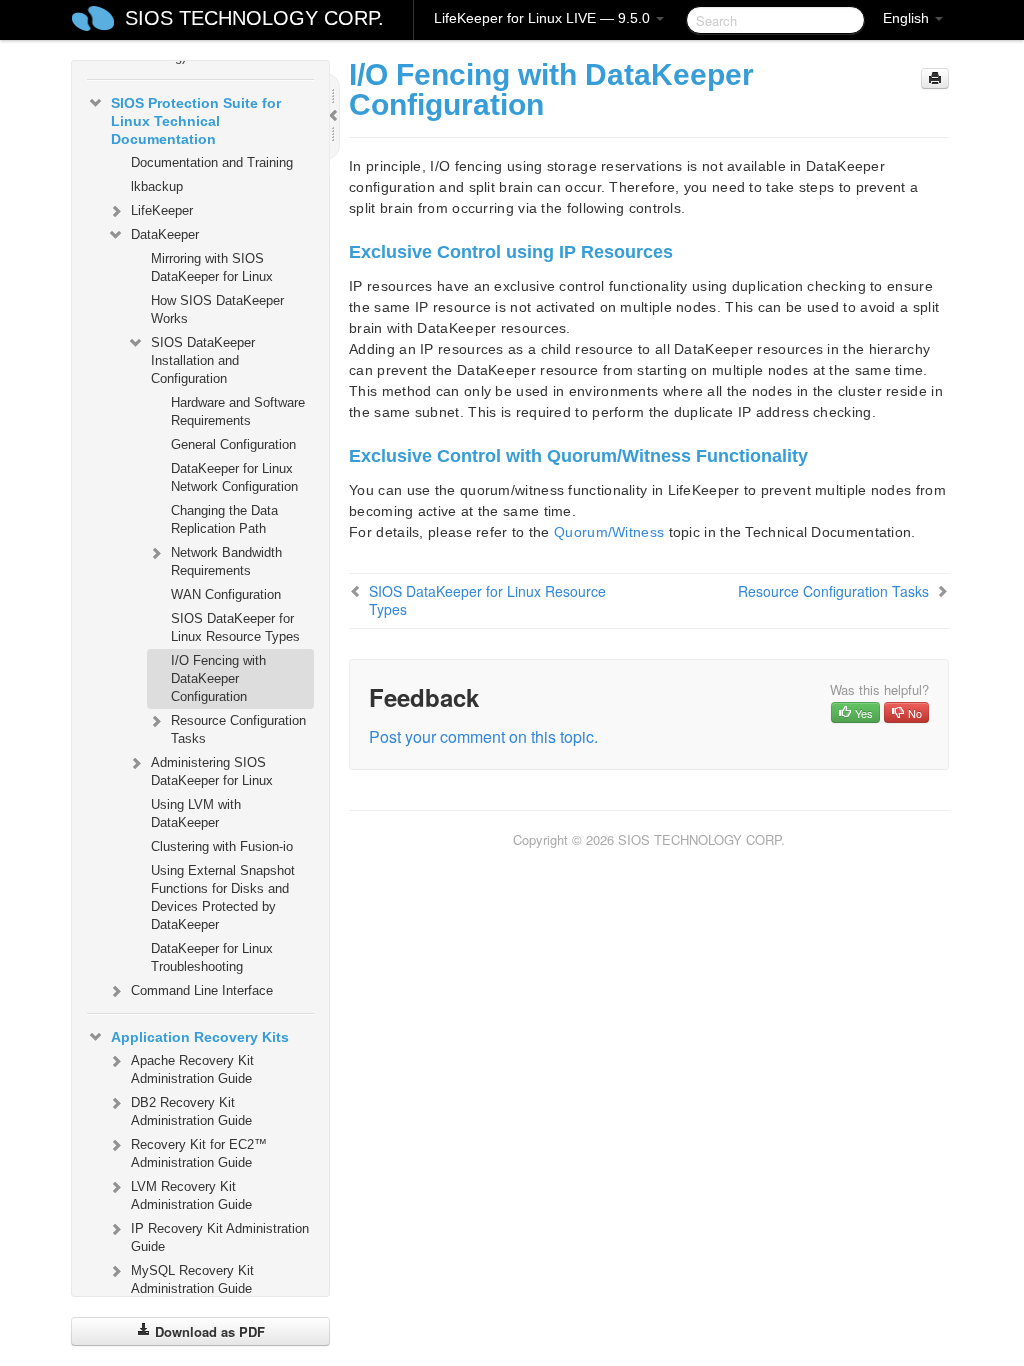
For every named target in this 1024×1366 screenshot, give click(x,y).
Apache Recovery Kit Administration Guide (192, 1069)
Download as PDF (208, 1331)
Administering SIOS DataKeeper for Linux (212, 771)
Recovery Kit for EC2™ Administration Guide (199, 1153)
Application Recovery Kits (200, 1037)
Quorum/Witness (609, 532)
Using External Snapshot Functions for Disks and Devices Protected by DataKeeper (223, 897)
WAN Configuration (226, 594)
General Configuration (233, 444)
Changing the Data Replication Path (224, 519)
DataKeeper (165, 234)
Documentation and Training (212, 162)
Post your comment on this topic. (483, 736)
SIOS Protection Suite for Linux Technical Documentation (196, 121)
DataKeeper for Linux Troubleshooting (212, 957)
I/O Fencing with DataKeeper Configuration (218, 678)
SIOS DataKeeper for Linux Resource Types (235, 627)
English (908, 18)
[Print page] (935, 78)
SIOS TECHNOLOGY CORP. (254, 18)
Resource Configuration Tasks (238, 729)
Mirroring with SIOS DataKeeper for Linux (212, 267)
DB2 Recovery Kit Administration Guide (191, 1111)
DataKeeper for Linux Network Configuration (234, 477)
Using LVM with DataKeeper (196, 813)
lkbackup (157, 186)
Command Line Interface (202, 990)
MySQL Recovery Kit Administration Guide (192, 1279)
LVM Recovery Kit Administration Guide (191, 1195)
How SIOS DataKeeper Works (217, 309)
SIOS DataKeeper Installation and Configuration (203, 360)
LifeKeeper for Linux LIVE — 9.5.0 (544, 18)
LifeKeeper (162, 210)
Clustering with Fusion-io (222, 846)
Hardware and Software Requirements (238, 411)
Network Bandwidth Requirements (226, 561)
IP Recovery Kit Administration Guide (220, 1237)
